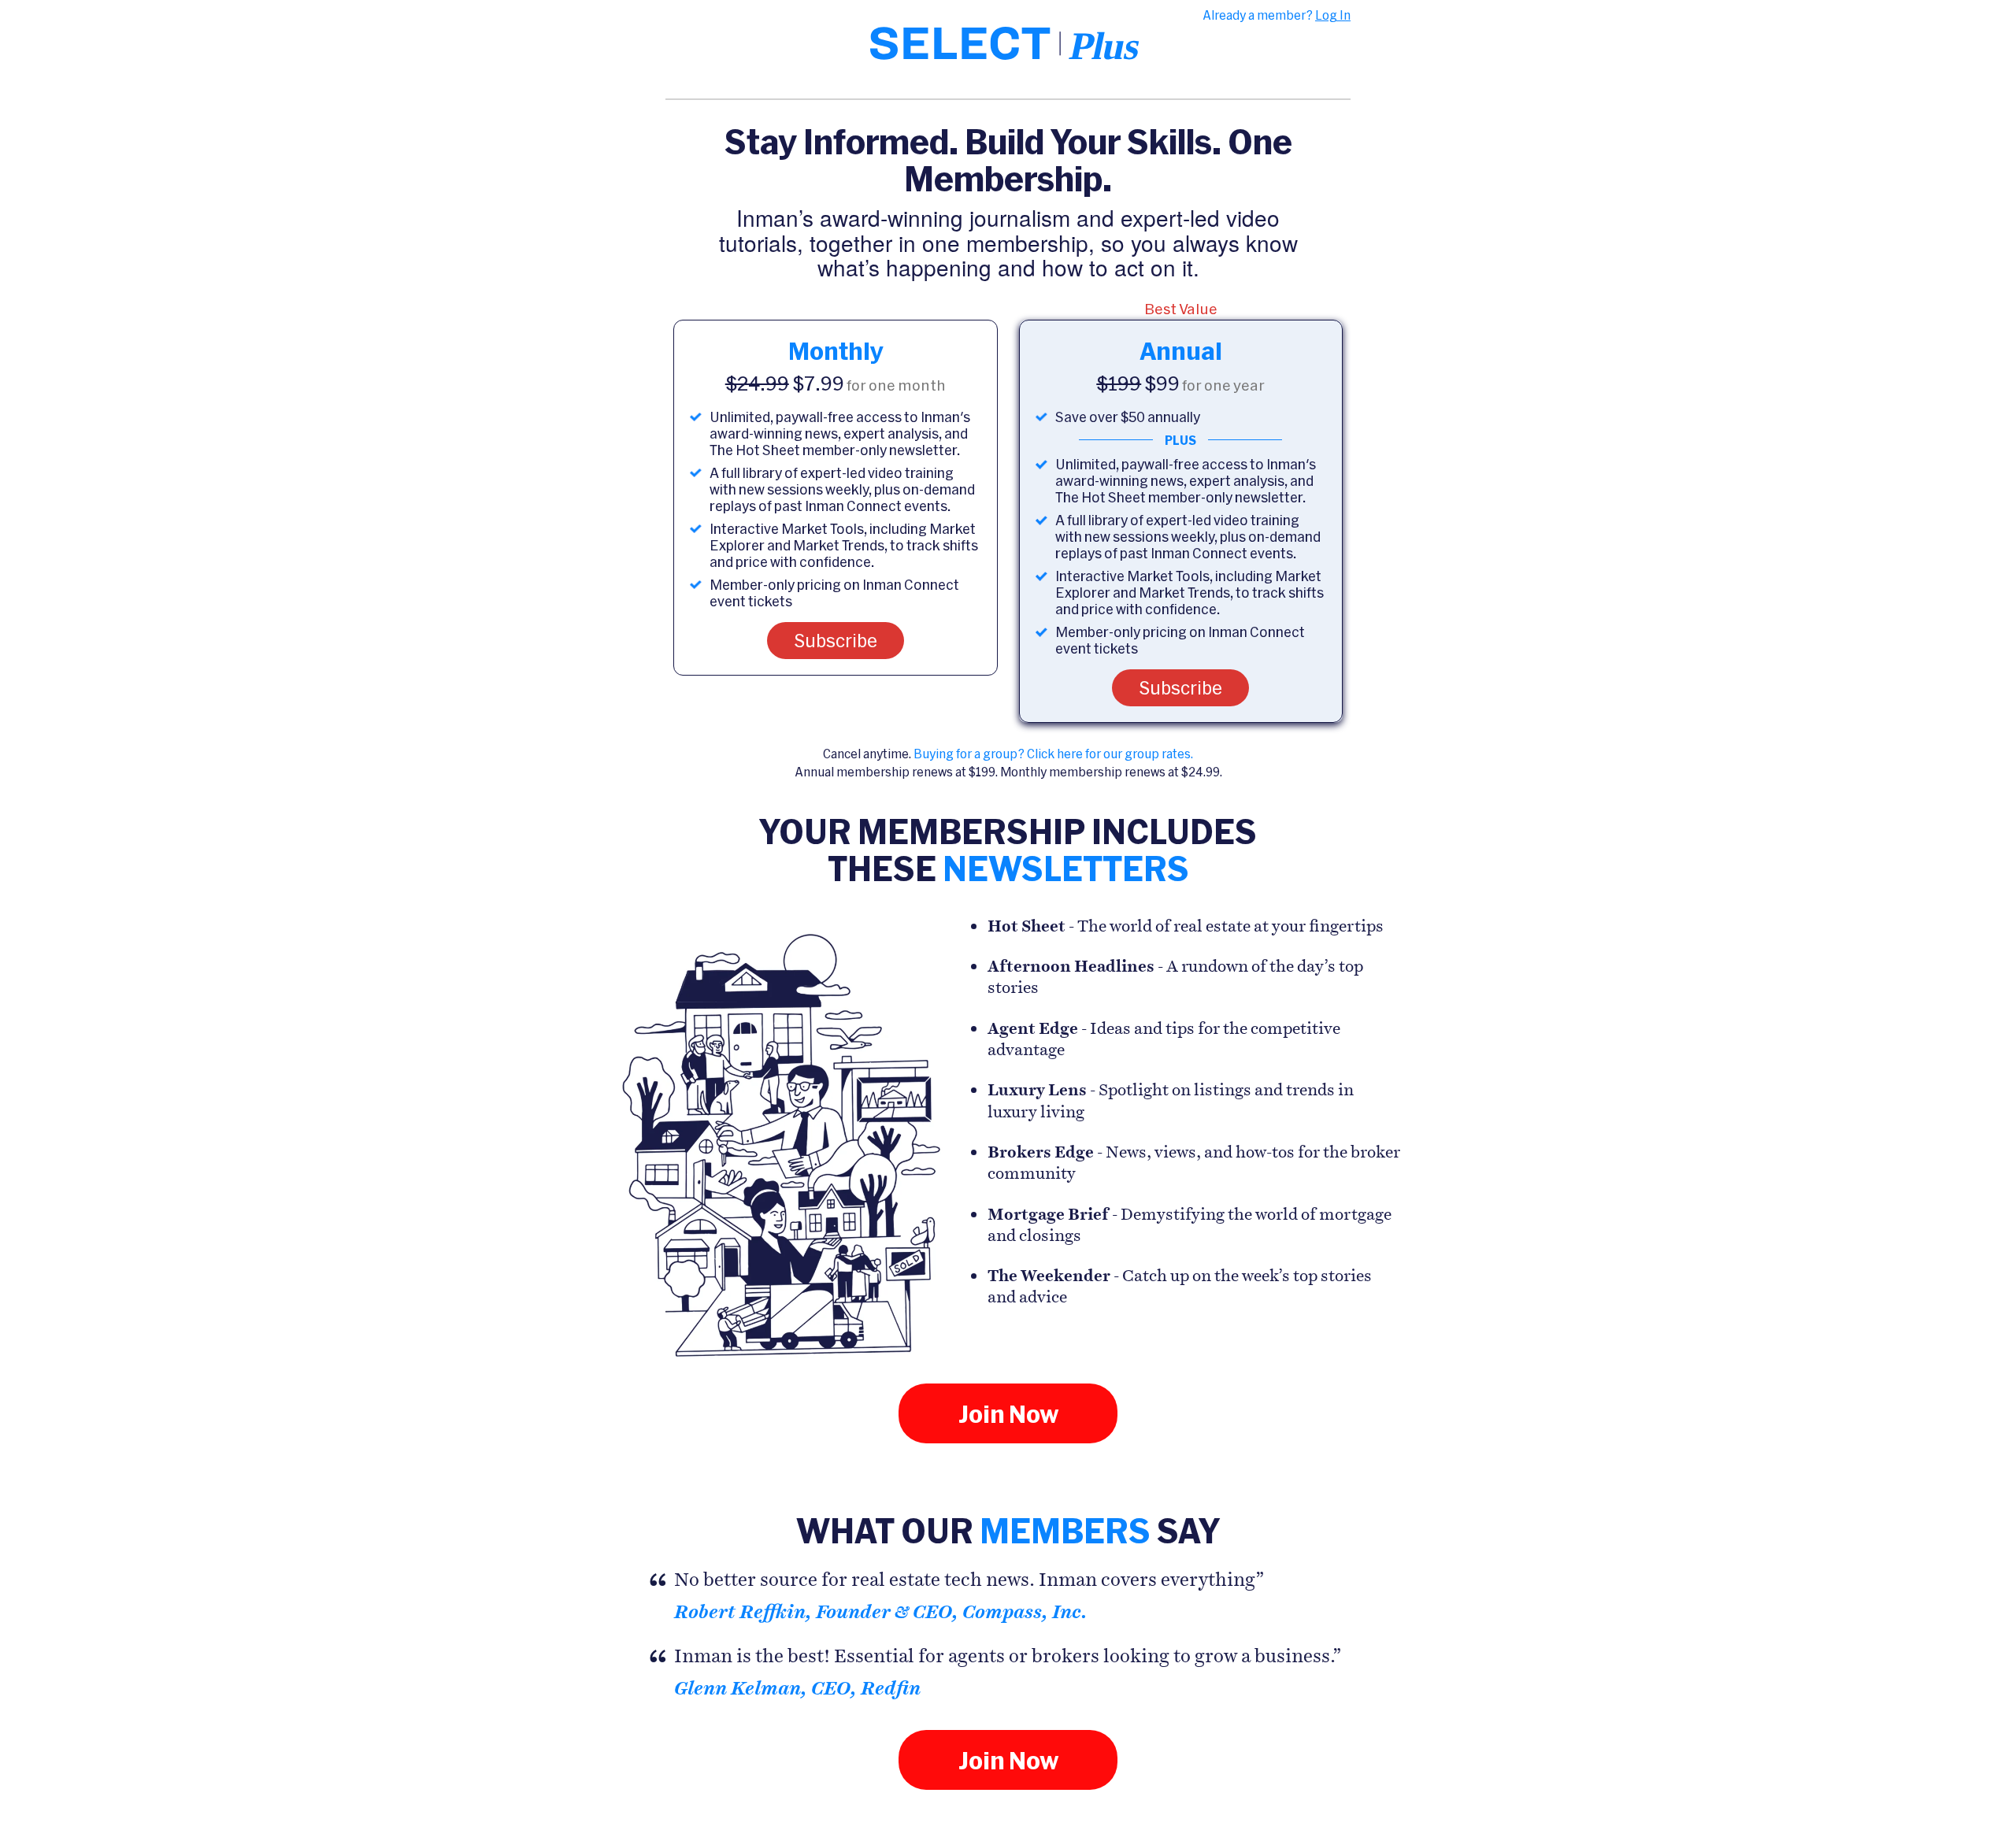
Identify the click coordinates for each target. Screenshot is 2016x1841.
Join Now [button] (1008, 1413)
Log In (1333, 15)
